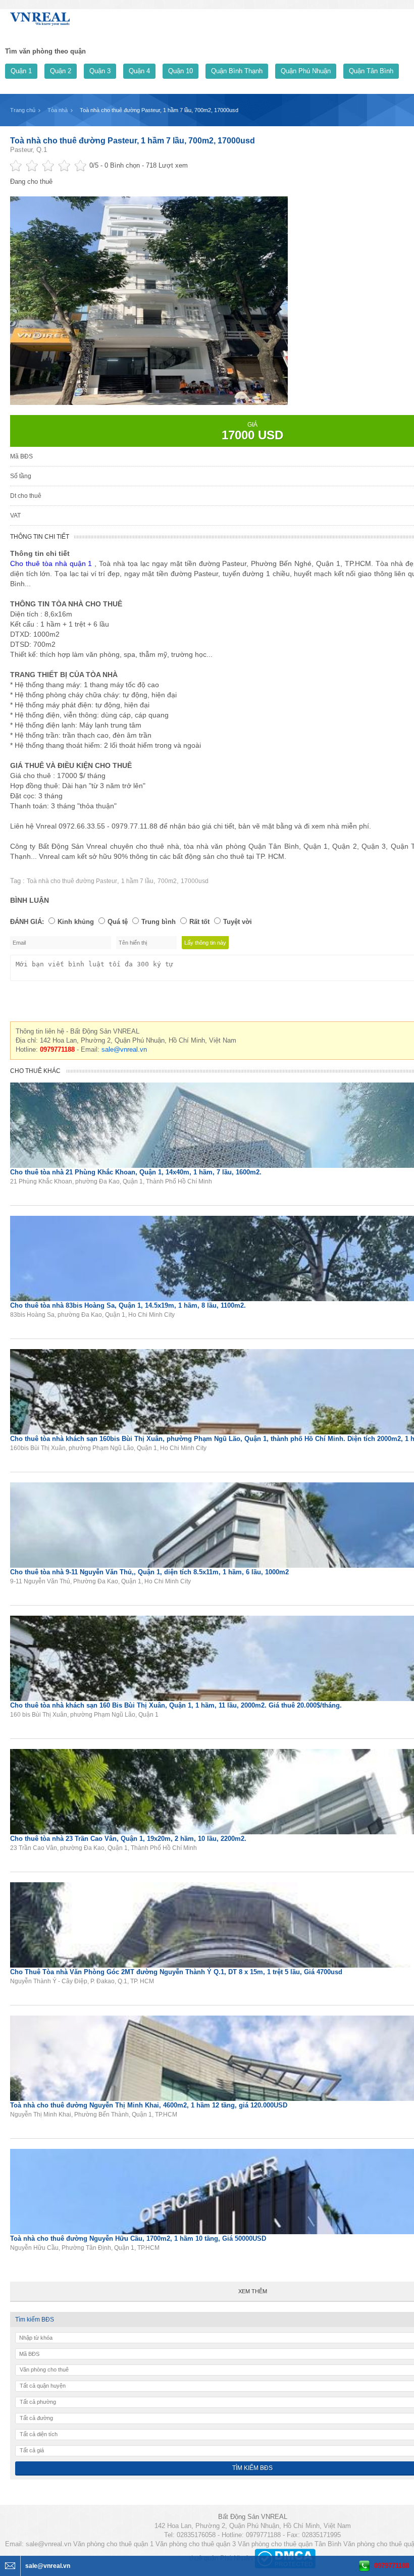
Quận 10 (180, 71)
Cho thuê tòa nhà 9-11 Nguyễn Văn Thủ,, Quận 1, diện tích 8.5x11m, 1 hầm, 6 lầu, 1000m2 (149, 1572)
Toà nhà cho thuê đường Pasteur (72, 881)
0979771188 (392, 2566)
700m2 (167, 881)
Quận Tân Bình (371, 71)
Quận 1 (21, 71)
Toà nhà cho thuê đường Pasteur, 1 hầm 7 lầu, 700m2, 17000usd (133, 141)
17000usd (195, 881)
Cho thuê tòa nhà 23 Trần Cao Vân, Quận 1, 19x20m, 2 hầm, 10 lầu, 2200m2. (128, 1839)
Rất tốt (199, 922)
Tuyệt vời (238, 922)
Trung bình (159, 922)
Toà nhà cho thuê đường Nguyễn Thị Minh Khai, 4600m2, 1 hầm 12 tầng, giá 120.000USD (149, 2105)
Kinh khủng (76, 922)
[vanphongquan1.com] (40, 17)
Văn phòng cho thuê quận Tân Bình (290, 2544)
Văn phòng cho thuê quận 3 (196, 2544)
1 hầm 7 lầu (137, 881)
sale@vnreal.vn (124, 1049)
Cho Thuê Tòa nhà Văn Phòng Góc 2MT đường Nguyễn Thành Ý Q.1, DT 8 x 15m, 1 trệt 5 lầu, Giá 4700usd (176, 1972)
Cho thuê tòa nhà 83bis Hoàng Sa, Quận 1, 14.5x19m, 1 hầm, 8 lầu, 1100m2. (128, 1305)
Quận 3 (100, 71)
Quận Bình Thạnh (237, 71)
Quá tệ (118, 922)
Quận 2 (61, 71)
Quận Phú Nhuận (306, 71)
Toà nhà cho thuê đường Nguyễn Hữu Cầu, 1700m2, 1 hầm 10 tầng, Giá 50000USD (138, 2238)
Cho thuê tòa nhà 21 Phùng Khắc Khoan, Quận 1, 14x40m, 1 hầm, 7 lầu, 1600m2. (136, 1172)
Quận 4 (139, 71)
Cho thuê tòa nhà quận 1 (51, 563)
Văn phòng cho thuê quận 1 (113, 2544)
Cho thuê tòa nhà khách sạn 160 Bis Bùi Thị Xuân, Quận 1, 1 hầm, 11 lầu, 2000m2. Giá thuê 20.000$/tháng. (176, 1705)
